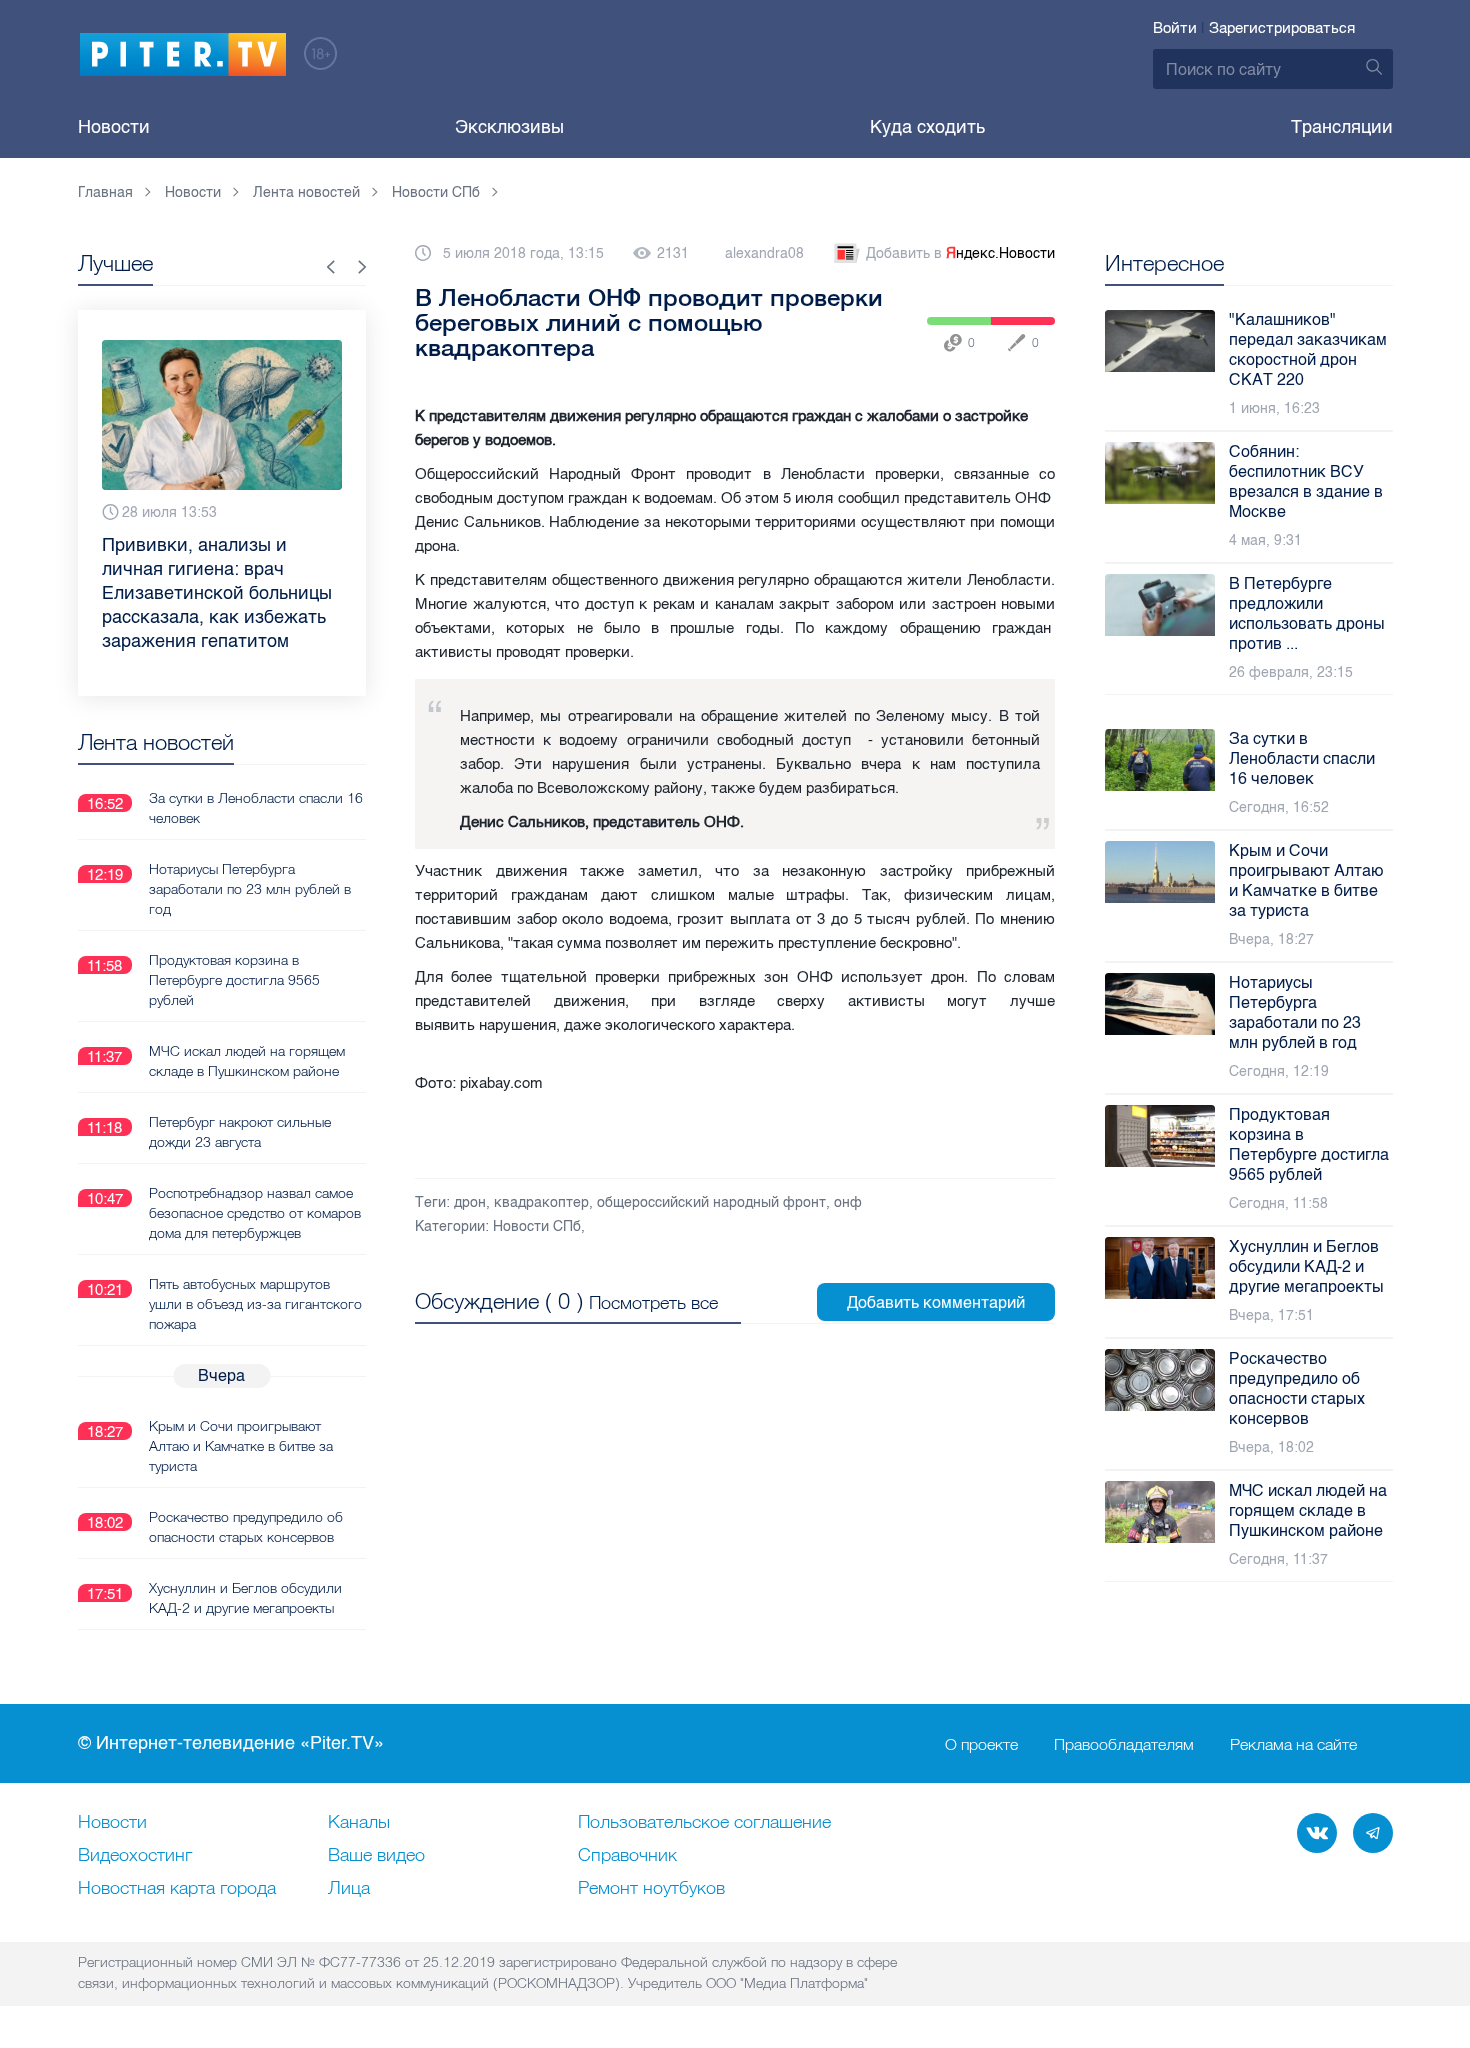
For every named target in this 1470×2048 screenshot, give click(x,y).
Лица (349, 1889)
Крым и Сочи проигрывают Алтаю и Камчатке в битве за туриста (241, 1446)
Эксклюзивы (509, 127)
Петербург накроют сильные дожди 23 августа (240, 1132)
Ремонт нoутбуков (651, 1889)
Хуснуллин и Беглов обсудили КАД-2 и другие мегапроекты (245, 1598)
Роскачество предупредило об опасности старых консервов (246, 1527)
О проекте (981, 1744)
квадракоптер (541, 1202)
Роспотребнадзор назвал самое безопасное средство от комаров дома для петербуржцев (255, 1213)
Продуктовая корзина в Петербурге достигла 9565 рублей (234, 980)
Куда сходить (927, 127)
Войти (1175, 28)
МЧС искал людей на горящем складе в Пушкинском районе (247, 1061)
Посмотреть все (653, 1302)
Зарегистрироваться (1282, 28)
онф (848, 1202)
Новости (114, 127)
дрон (470, 1202)
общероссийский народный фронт (711, 1202)
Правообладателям (1124, 1744)
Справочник (627, 1856)
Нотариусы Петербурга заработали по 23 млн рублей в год (250, 889)
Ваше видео (376, 1856)
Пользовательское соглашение (704, 1823)
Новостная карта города (177, 1889)
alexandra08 (764, 253)
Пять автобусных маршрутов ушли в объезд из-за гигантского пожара (255, 1304)
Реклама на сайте (1293, 1744)
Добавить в (960, 253)
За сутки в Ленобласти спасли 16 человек (256, 808)
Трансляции (1342, 127)
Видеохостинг (135, 1856)
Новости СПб (537, 1226)
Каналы (359, 1823)
